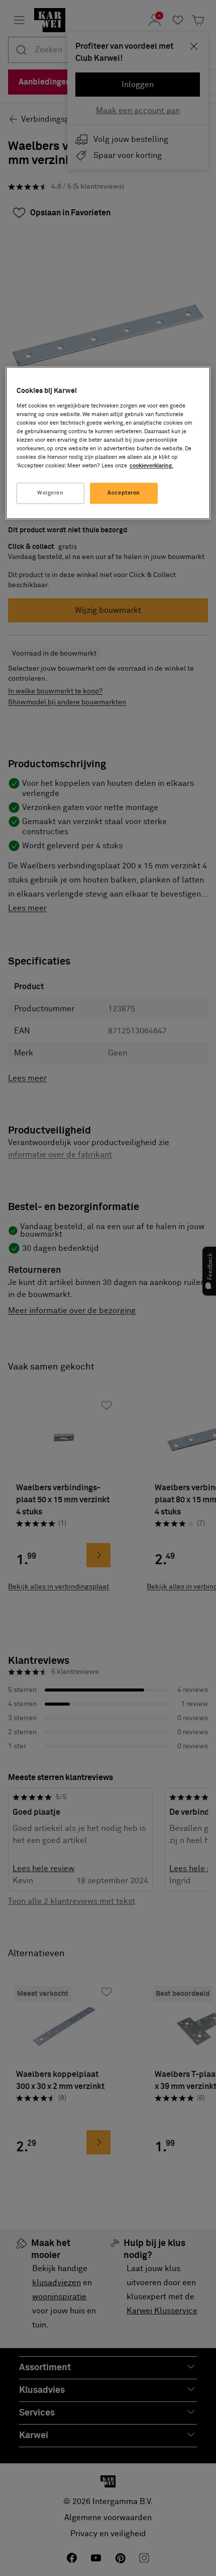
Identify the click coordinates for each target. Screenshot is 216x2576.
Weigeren (50, 493)
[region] (108, 443)
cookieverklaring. (151, 466)
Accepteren (124, 493)
